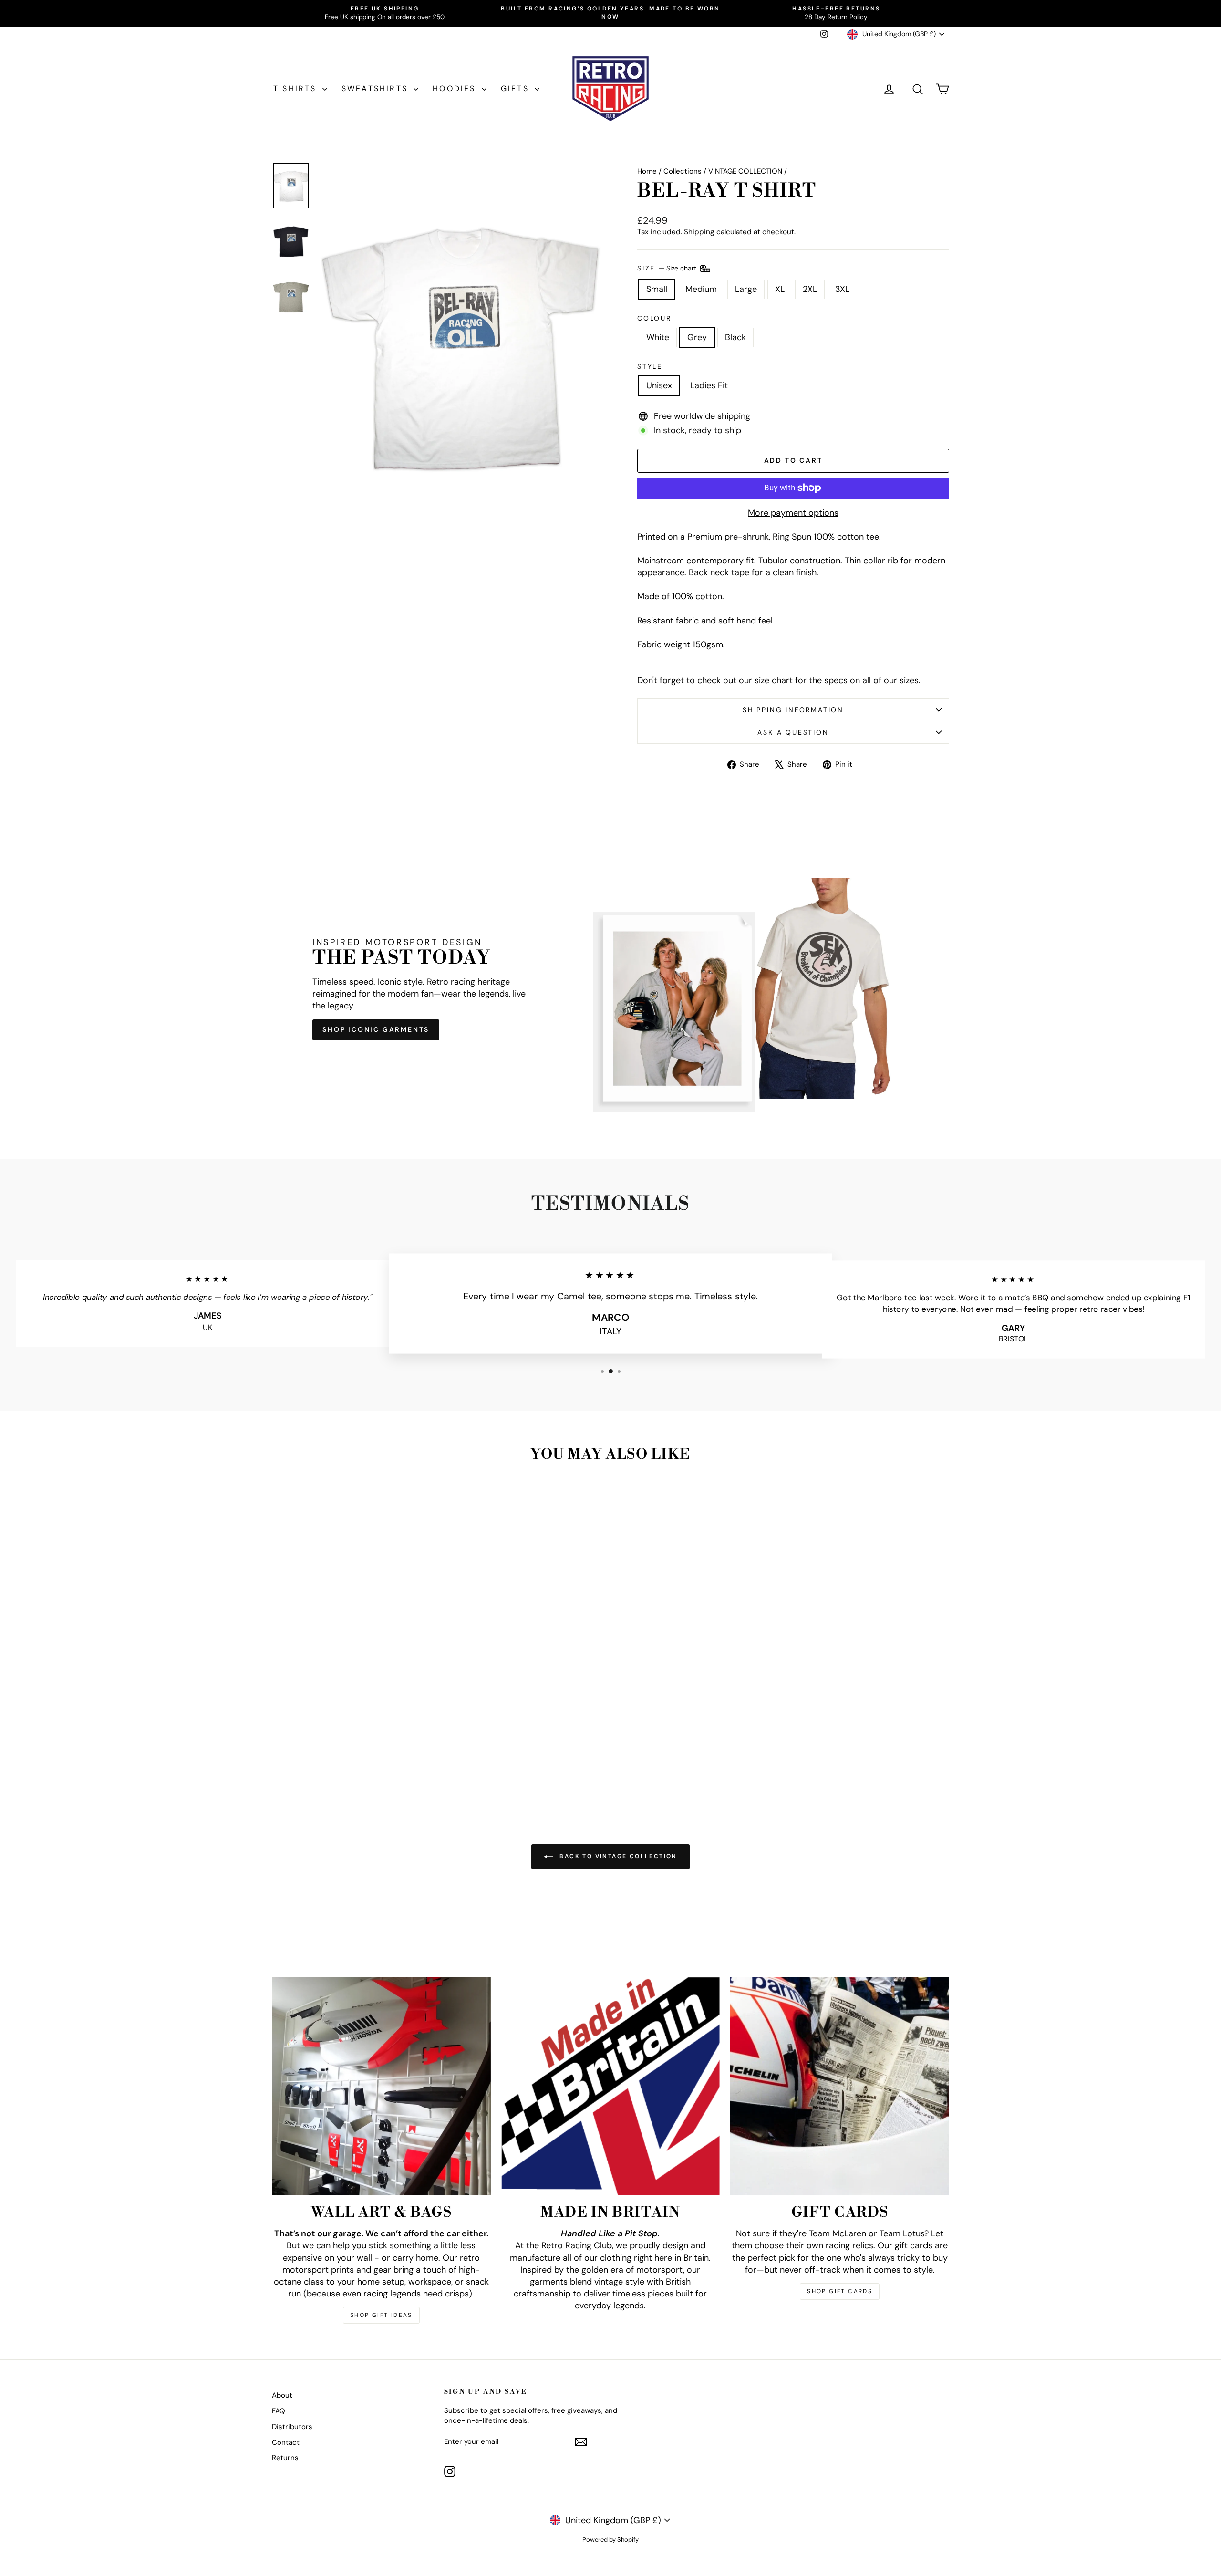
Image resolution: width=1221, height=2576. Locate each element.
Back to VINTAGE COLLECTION (617, 1856)
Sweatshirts (376, 88)
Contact (286, 2442)
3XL (842, 289)
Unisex (659, 385)
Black (735, 337)
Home (647, 171)
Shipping (699, 232)
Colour (654, 318)
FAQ (279, 2411)
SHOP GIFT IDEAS (381, 2315)
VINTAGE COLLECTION (745, 171)
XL (780, 289)
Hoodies (456, 88)
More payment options (793, 513)
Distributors (292, 2427)
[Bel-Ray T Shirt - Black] (366, 1764)
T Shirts (297, 88)
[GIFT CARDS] (840, 2086)
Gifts (517, 88)
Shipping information (793, 710)
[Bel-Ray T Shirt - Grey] (353, 1764)
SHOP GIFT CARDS (840, 2291)
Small (657, 289)
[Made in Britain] (611, 2086)
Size (668, 268)
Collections (683, 171)
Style (650, 366)
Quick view (352, 1718)
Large (746, 289)
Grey (697, 337)
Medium (701, 289)
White (658, 337)
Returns (285, 2458)
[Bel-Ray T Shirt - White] (340, 1764)
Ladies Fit (709, 385)
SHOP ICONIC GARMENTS (376, 1029)
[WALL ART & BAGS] (381, 2086)
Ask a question (793, 732)
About (282, 2395)
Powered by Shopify (610, 2540)
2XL (810, 289)
